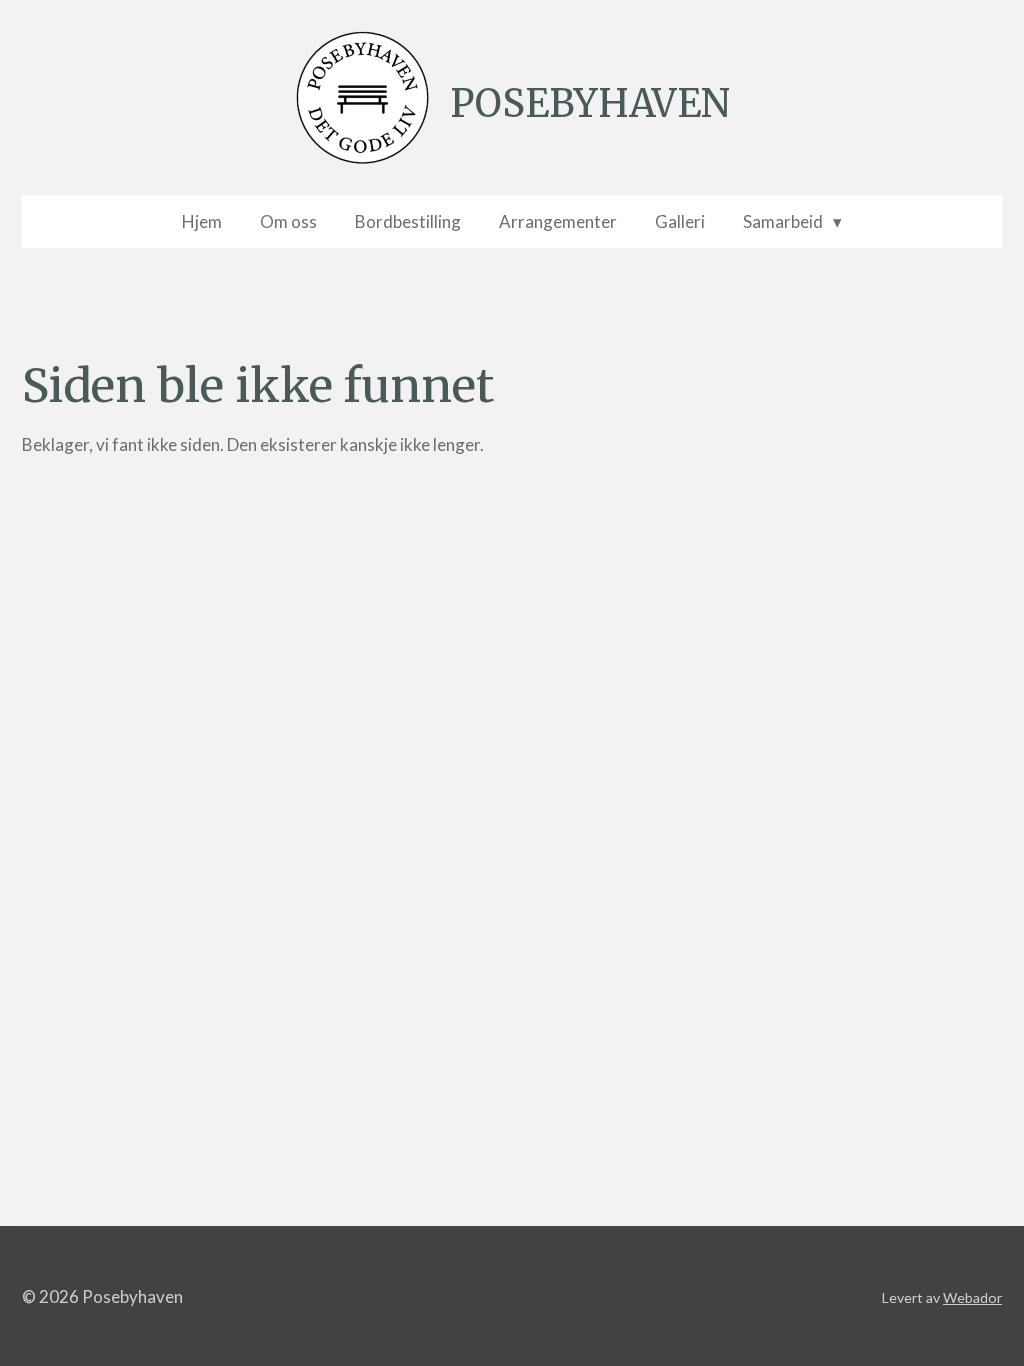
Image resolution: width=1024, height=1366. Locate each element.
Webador (972, 1297)
